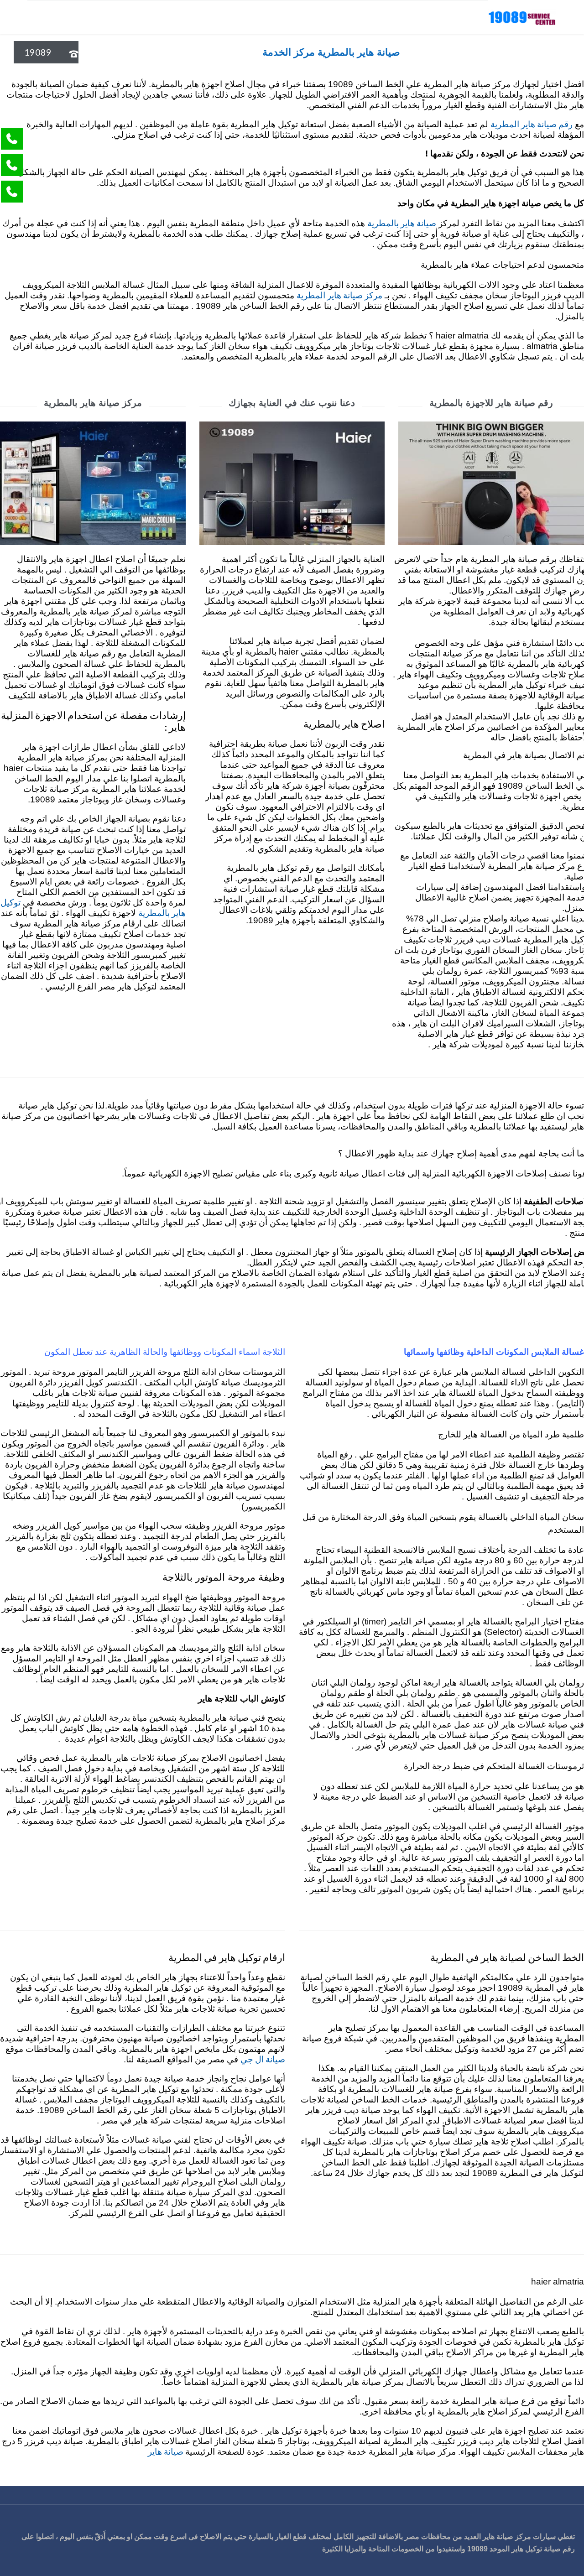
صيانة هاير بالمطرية (402, 223)
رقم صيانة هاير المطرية (532, 124)
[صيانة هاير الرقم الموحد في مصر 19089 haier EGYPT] (522, 17)
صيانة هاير (167, 2451)
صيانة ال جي (263, 2059)
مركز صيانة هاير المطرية (339, 295)
